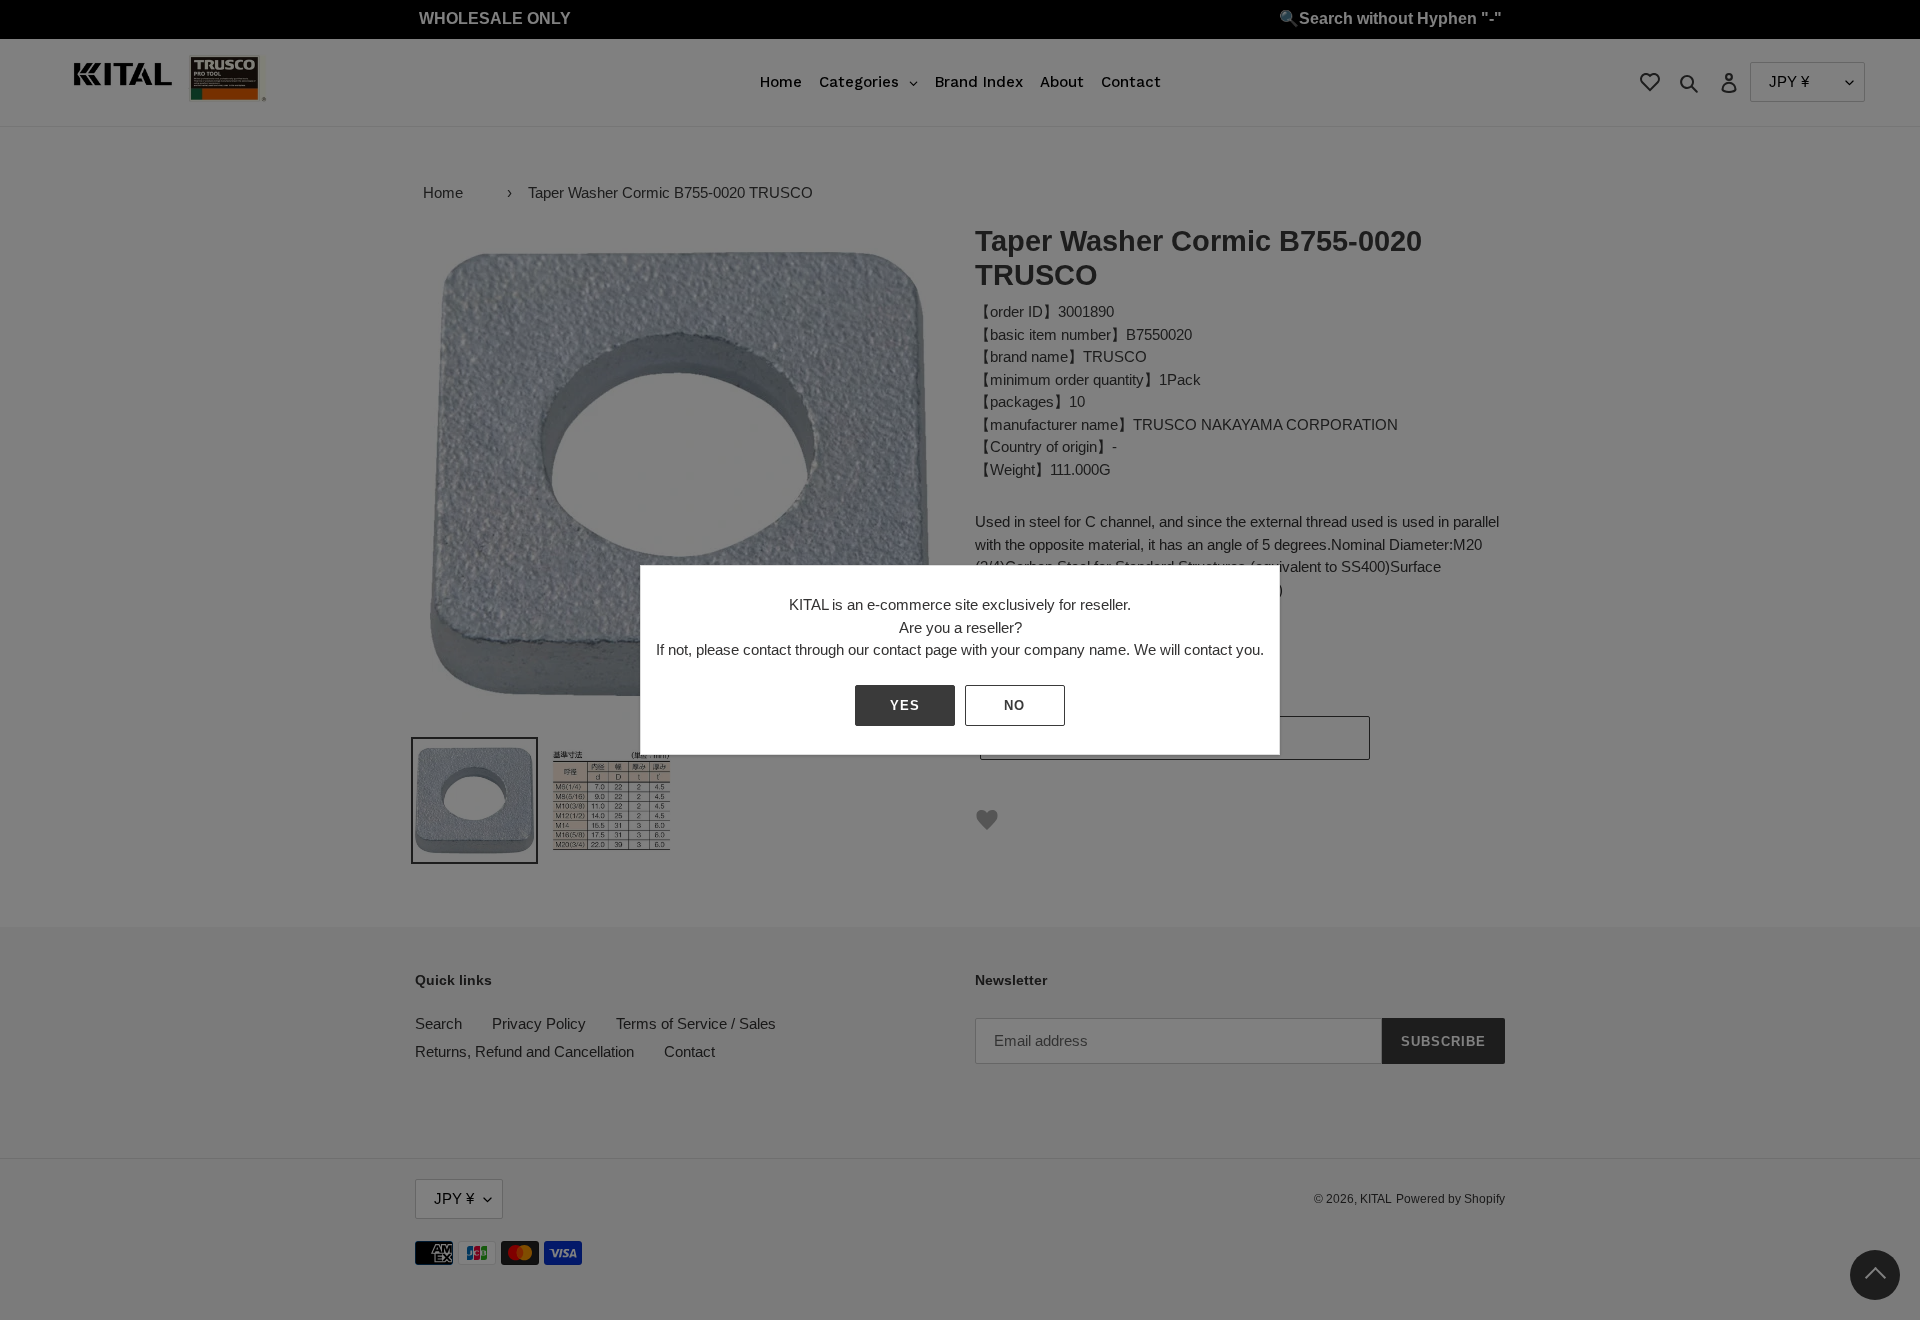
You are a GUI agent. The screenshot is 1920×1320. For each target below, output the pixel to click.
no (1014, 705)
